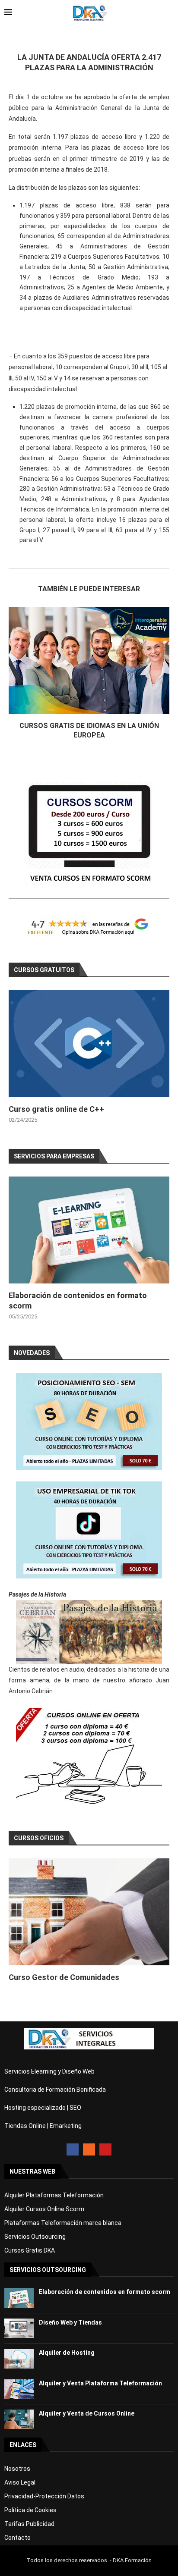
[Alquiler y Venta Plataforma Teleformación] (19, 2389)
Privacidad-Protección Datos (44, 2496)
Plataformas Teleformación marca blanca (63, 2223)
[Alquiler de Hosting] (19, 2358)
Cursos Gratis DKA (30, 2250)
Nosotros (17, 2469)
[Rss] (89, 2149)
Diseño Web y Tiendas (70, 2322)
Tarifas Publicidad (29, 2524)
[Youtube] (105, 2149)
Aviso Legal (20, 2482)
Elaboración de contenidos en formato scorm (105, 2292)
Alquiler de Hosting (67, 2353)
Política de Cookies (30, 2510)
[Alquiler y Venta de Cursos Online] (19, 2419)
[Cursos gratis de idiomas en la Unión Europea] (89, 660)
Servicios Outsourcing (35, 2237)
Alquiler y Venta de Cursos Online (87, 2413)
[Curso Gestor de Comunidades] (89, 1912)
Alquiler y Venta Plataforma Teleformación (100, 2383)
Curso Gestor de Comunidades (64, 1977)
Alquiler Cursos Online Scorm (44, 2209)
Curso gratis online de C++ (56, 1109)
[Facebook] (73, 2149)
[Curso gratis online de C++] (89, 1044)
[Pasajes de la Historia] (89, 1632)
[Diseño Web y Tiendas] (19, 2328)
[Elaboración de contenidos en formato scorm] (89, 1230)
